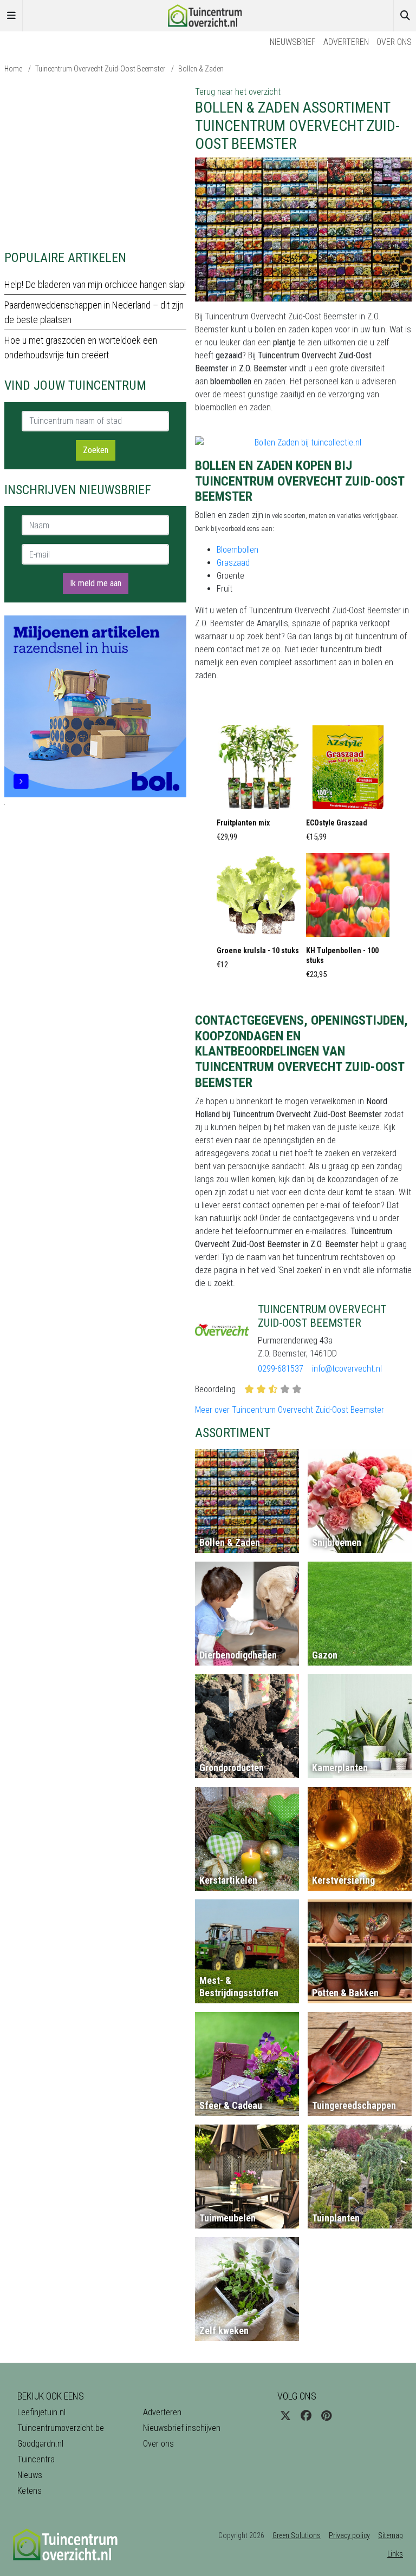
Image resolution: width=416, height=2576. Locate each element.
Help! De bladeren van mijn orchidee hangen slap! (95, 284)
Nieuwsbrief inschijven (182, 2428)
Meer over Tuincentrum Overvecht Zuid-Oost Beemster (290, 1410)
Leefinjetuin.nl (41, 2412)
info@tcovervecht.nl (347, 1369)
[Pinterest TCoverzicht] (326, 2416)
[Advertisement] (95, 161)
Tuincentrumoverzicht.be (61, 2428)
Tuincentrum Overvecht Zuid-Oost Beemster (100, 69)
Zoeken (96, 450)
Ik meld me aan (96, 583)
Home (13, 69)
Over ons (394, 42)
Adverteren (346, 42)
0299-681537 (281, 1369)
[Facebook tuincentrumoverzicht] (306, 2416)
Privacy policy (349, 2535)
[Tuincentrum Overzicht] (208, 15)
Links (395, 2554)
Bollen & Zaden (201, 69)
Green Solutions (297, 2535)
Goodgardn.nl (40, 2444)
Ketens (30, 2491)
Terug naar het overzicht (238, 92)
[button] (259, 786)
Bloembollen (238, 550)
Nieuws (30, 2475)
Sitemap (391, 2535)
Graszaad (233, 563)
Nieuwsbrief (293, 42)
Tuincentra (36, 2459)
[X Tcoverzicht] (285, 2416)
